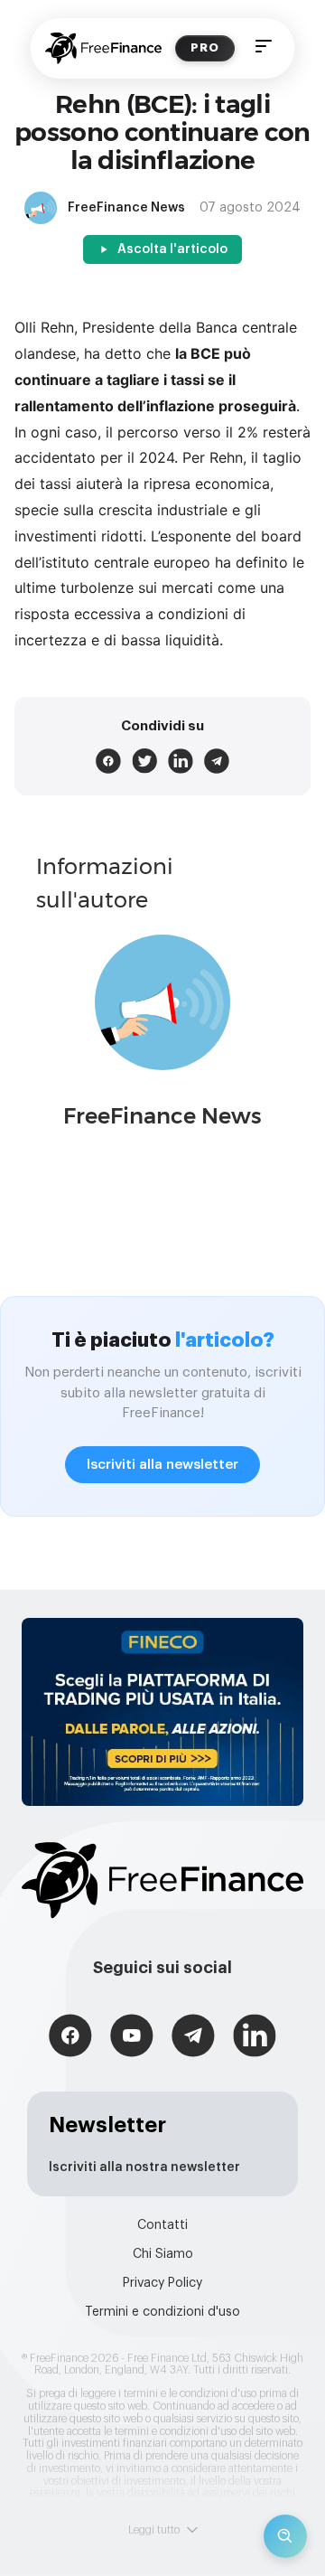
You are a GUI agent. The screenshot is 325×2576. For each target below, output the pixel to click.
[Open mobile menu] (264, 48)
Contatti (162, 2225)
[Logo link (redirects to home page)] (103, 48)
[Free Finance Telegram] (193, 2038)
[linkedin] (181, 761)
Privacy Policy (162, 2283)
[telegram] (217, 761)
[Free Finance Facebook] (70, 2038)
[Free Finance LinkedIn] (255, 2038)
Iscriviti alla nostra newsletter (144, 2167)
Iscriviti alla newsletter (162, 1465)
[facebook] (108, 761)
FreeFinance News (162, 1116)
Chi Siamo (163, 2254)
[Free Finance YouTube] (132, 2038)
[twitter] (144, 761)
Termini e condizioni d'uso (162, 2312)
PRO (205, 47)
